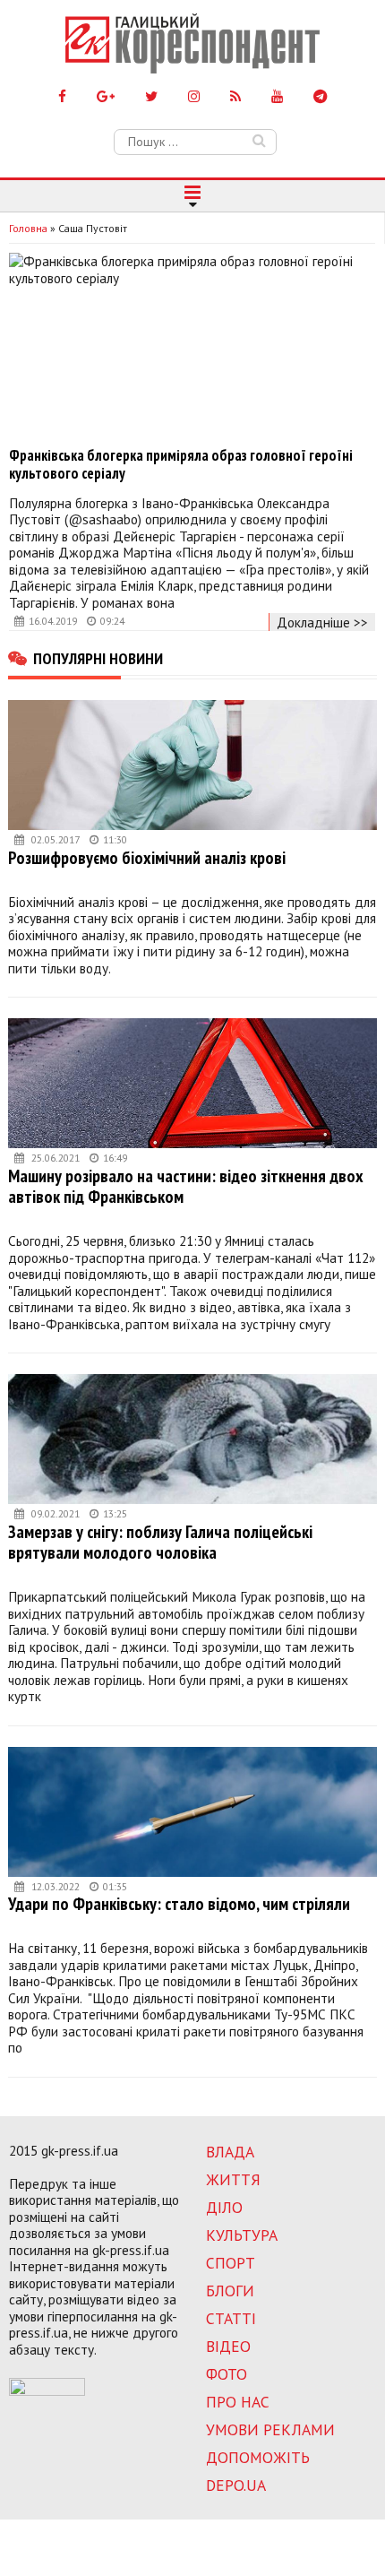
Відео (228, 2346)
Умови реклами (270, 2429)
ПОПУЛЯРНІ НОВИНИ (98, 658)
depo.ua (236, 2485)
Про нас (238, 2402)
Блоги (230, 2291)
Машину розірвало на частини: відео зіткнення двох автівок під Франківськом (186, 1186)
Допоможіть (258, 2457)
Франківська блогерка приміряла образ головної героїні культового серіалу (181, 464)
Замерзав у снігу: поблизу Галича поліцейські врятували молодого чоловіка (160, 1542)
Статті (231, 2318)
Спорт (231, 2263)
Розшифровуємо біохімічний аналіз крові (147, 857)
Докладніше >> (322, 622)
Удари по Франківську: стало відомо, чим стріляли (179, 1903)
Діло (224, 2207)
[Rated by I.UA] (47, 2390)
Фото (227, 2374)
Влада (230, 2152)
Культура (242, 2235)
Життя (233, 2179)
